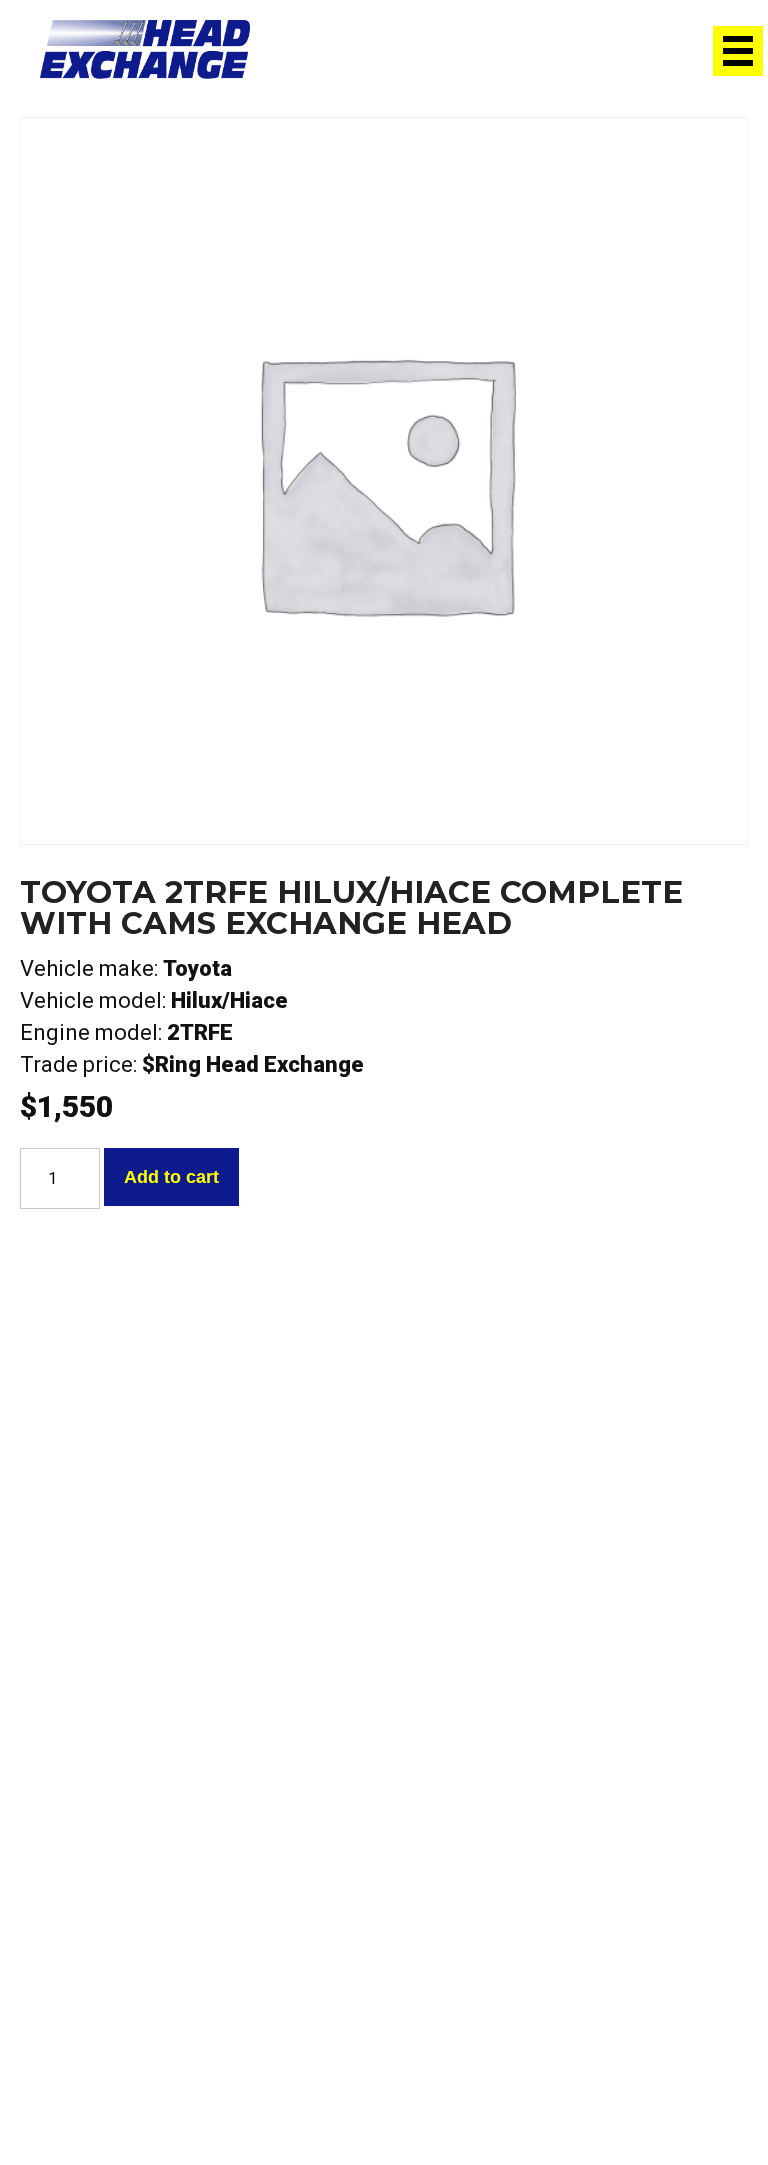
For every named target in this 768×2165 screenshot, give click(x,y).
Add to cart (171, 1177)
